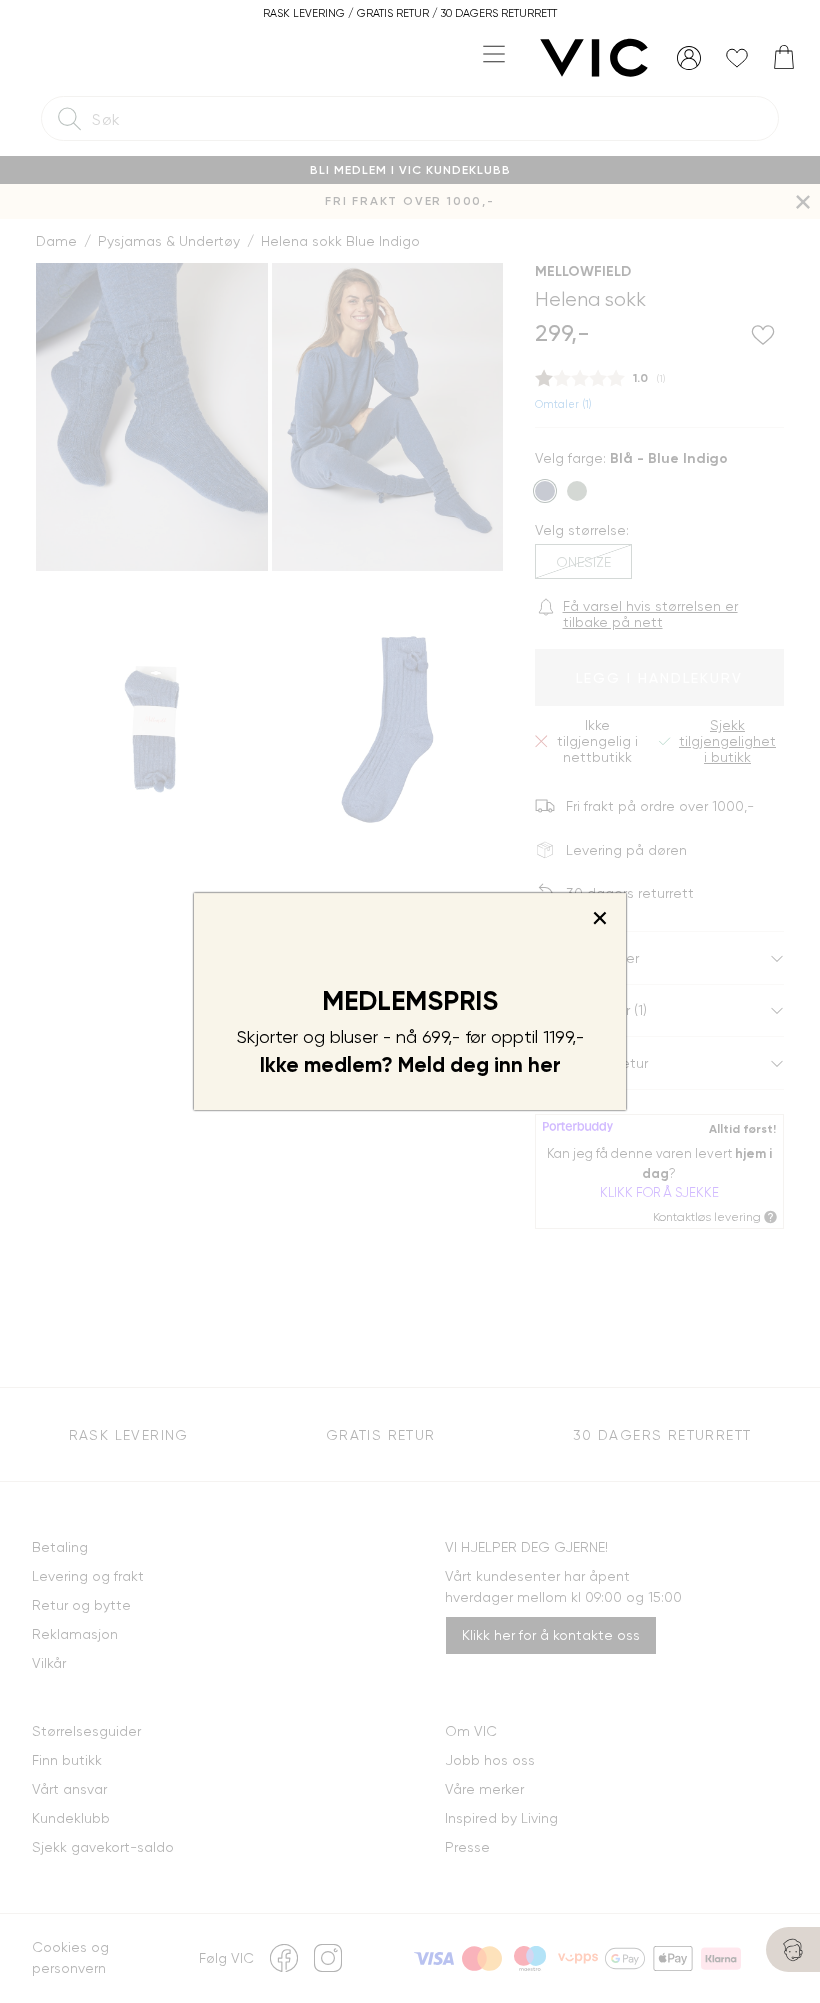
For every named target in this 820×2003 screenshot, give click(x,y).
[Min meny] (689, 58)
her (544, 1065)
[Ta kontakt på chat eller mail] (793, 1949)
